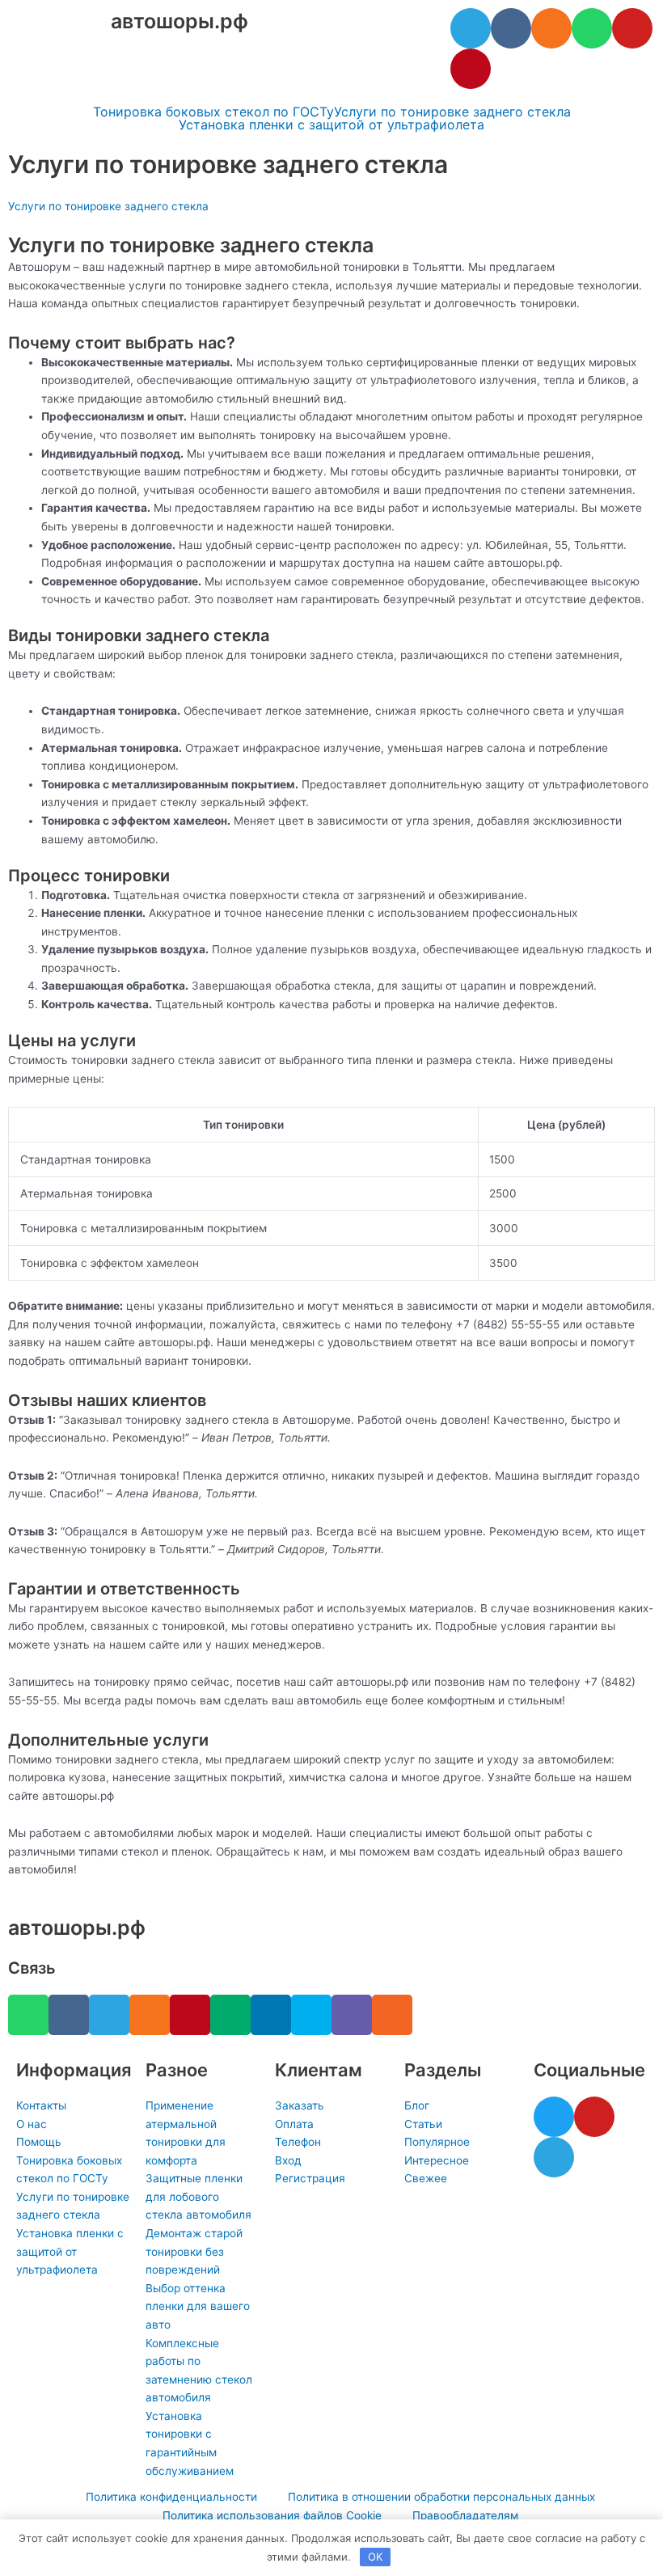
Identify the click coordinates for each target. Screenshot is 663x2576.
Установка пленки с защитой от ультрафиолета (331, 125)
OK (375, 2557)
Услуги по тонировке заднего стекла (452, 112)
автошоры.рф (179, 21)
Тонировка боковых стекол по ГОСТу (213, 112)
